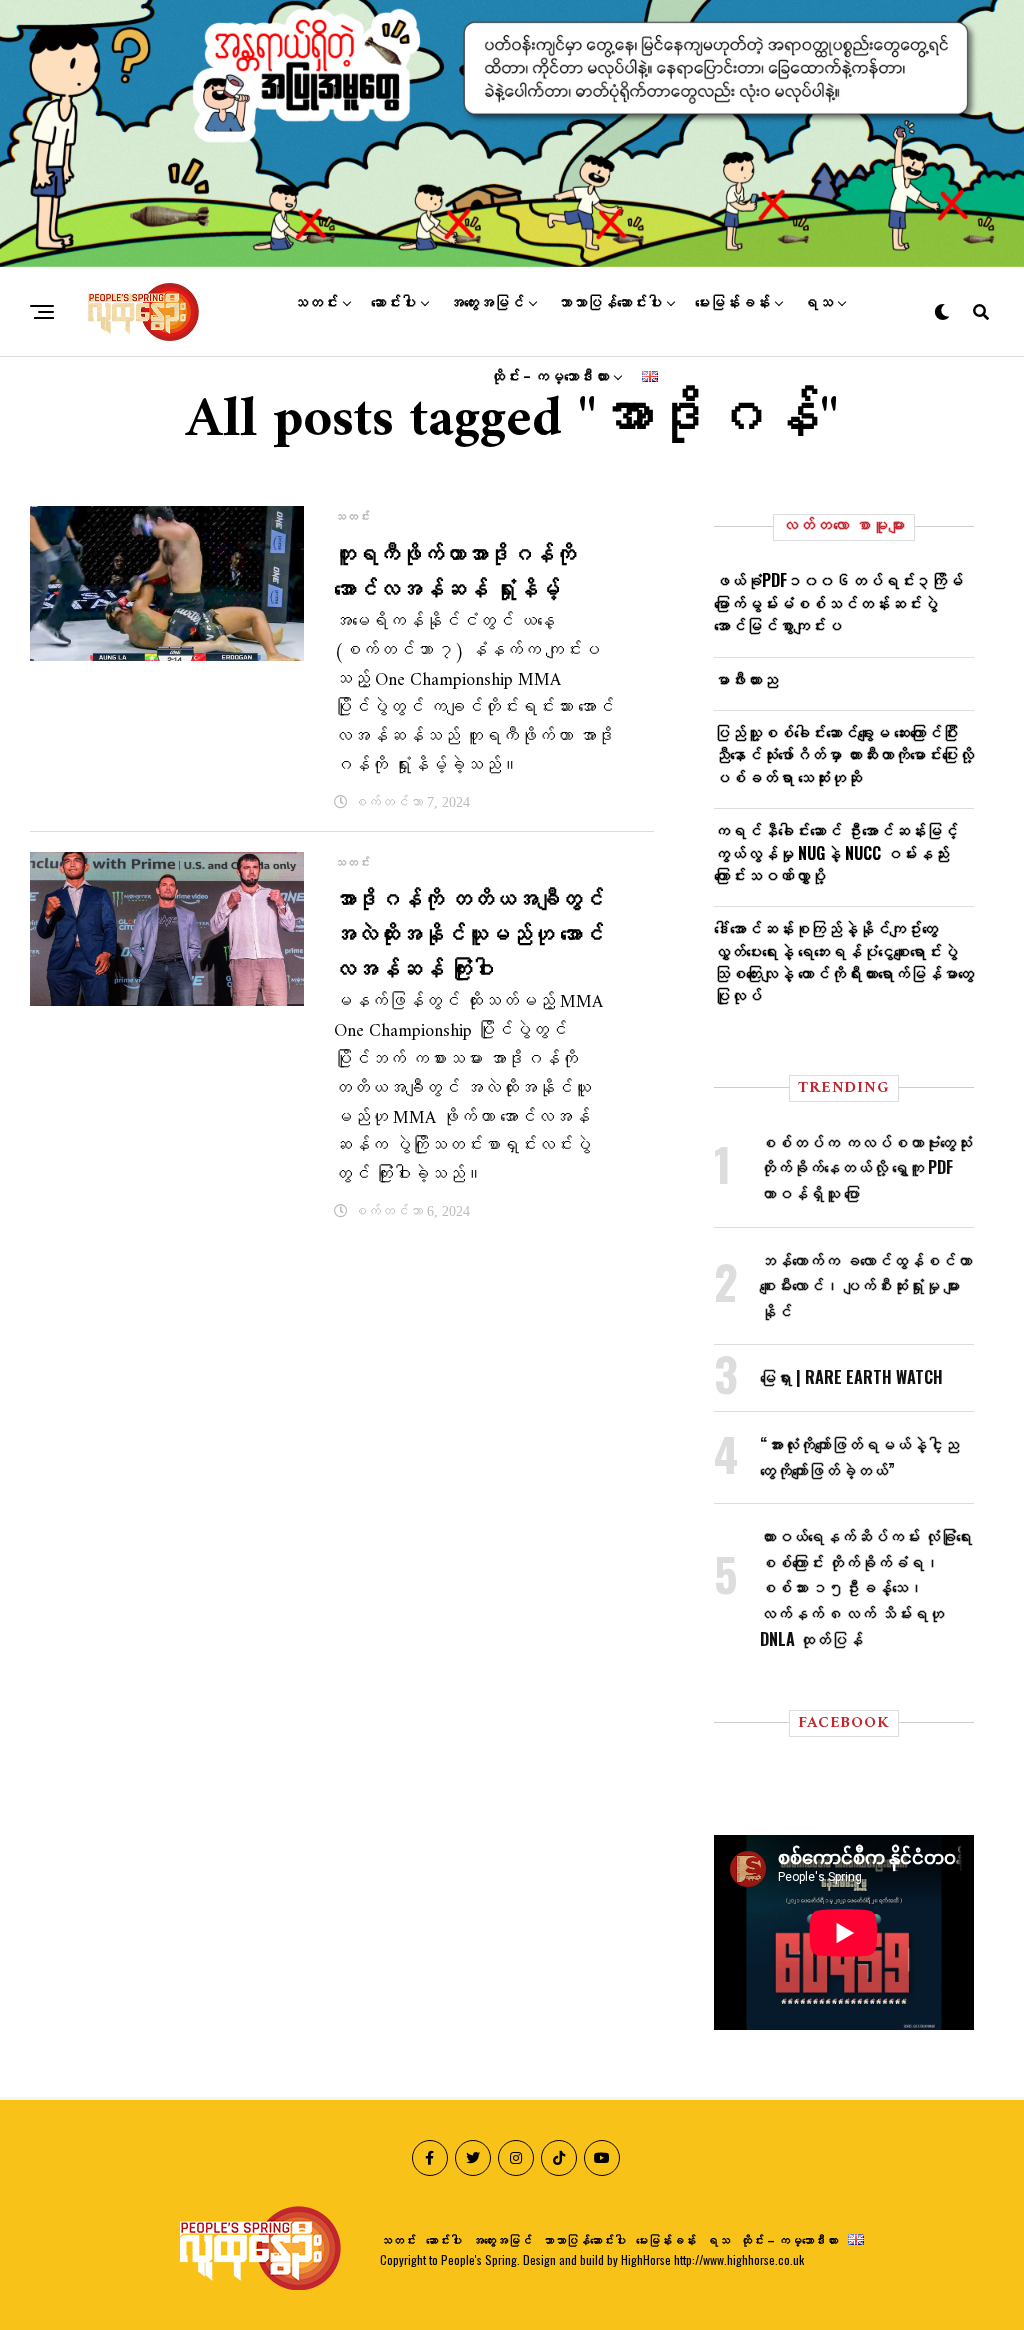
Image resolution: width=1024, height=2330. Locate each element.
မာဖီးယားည (746, 679)
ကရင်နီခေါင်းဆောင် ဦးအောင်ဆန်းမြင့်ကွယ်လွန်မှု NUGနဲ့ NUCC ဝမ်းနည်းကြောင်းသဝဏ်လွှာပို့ (836, 852)
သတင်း (315, 303)
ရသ (818, 303)
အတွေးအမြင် (486, 303)
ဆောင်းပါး (393, 303)
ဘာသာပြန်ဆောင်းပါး (609, 303)
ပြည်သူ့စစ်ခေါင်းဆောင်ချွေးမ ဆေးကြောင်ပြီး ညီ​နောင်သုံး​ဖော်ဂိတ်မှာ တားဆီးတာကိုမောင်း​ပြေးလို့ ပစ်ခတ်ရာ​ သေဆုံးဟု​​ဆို (844, 754)
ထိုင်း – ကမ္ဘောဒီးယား (549, 377)
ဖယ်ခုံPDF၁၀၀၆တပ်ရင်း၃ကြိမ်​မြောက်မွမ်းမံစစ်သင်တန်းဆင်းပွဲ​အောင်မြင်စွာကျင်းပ (838, 602)
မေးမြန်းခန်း (732, 303)
